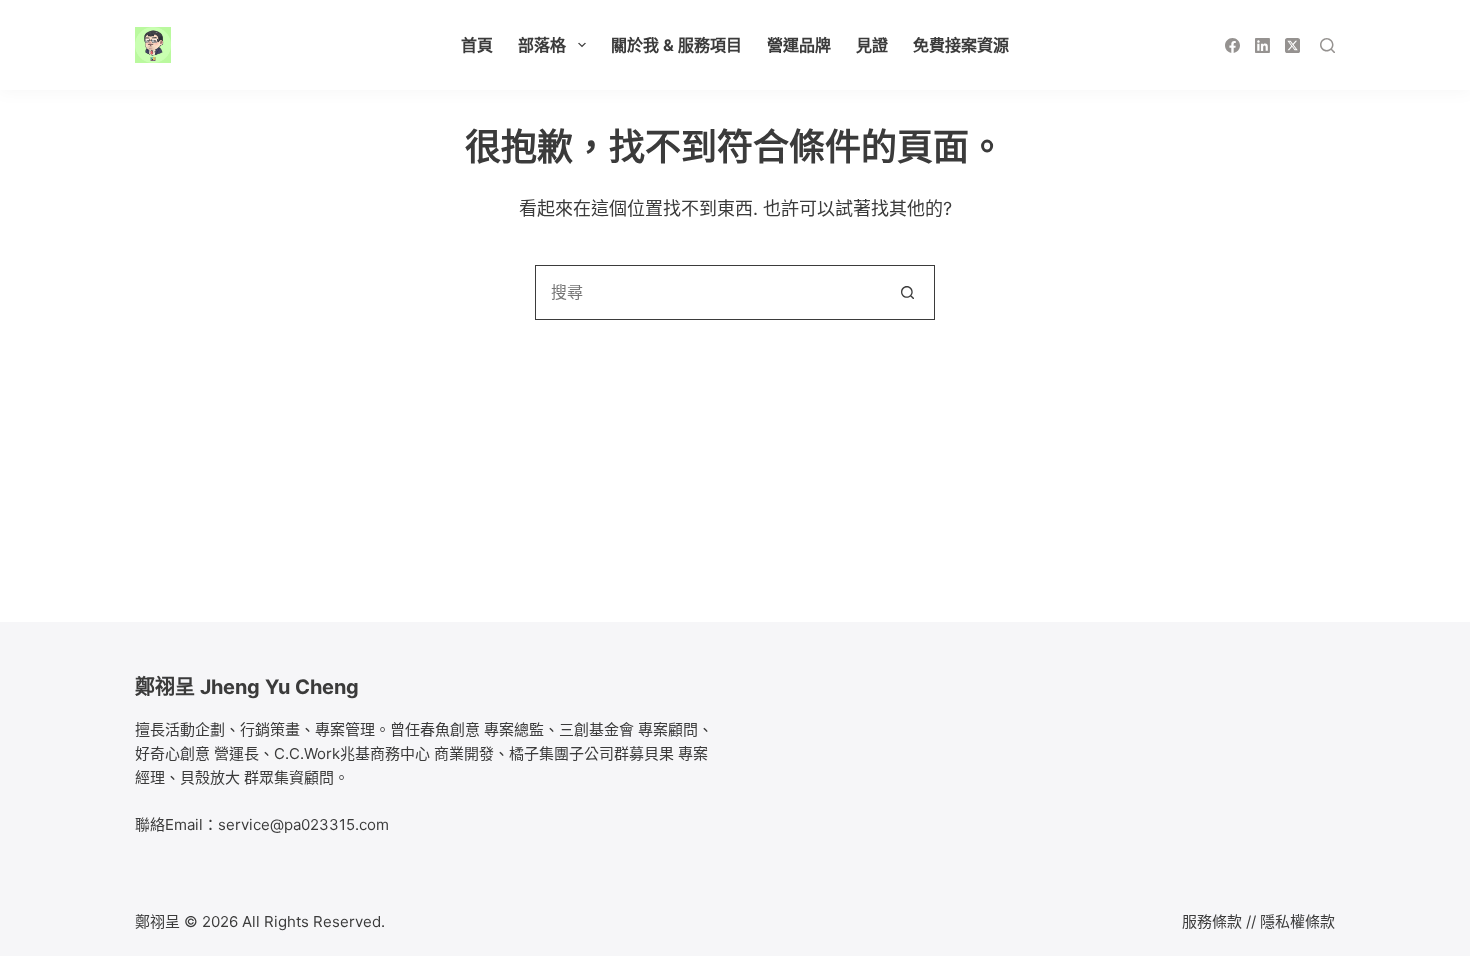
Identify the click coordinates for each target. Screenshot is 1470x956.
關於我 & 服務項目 (676, 45)
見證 (872, 45)
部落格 (542, 45)
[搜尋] (1327, 45)
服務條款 (1212, 921)
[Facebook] (1232, 45)
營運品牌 (799, 45)
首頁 (477, 45)
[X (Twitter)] (1292, 45)
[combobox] (708, 292)
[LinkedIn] (1262, 45)
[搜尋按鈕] (907, 292)
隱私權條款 (1297, 921)
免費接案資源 (961, 45)
